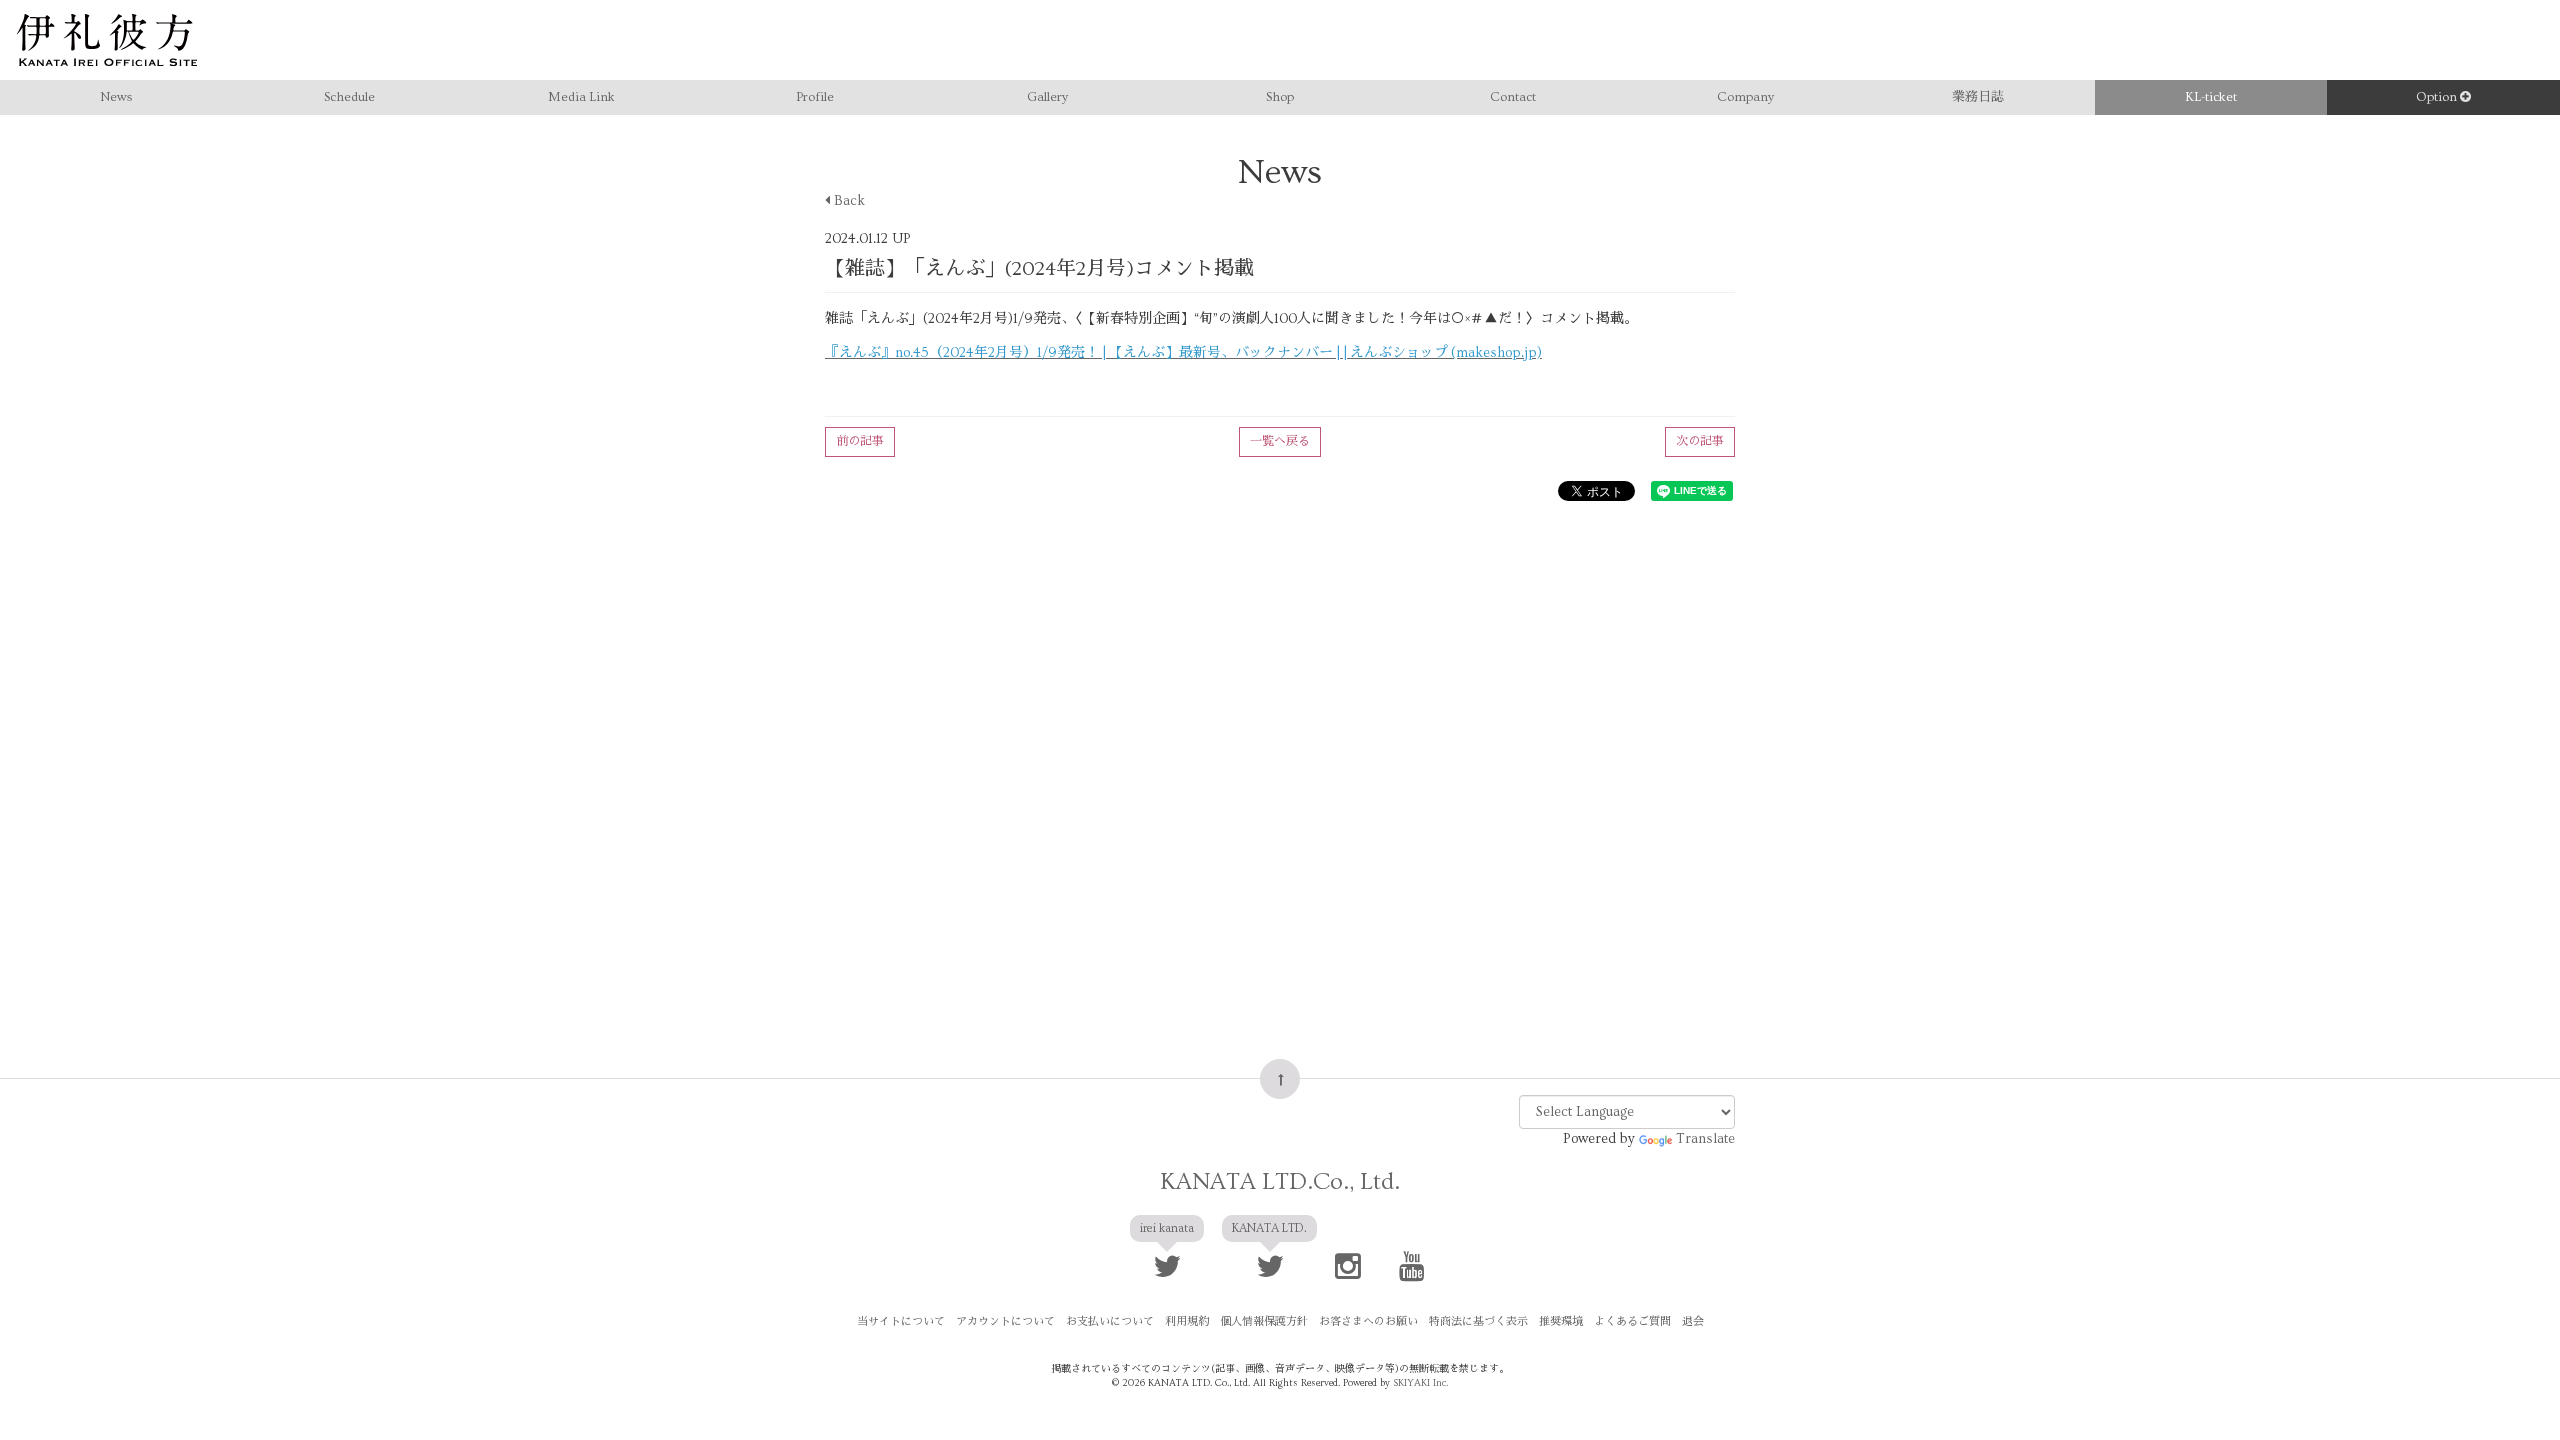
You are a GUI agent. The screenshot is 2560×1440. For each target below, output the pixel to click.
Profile (815, 97)
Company (1745, 97)
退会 (1693, 1321)
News (116, 97)
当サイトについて (901, 1321)
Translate (1705, 1139)
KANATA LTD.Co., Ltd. (1280, 1181)
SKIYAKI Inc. (1420, 1383)
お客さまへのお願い (1368, 1321)
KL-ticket (2211, 97)
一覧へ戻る (1280, 441)
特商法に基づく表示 (1478, 1321)
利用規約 (1187, 1321)
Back (847, 201)
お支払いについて (1110, 1321)
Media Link (581, 97)
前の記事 (860, 441)
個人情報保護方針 (1264, 1321)
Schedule (349, 97)
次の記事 (1700, 441)
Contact (1513, 97)
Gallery (1047, 97)
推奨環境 (1561, 1321)
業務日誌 (1978, 97)
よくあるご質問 (1632, 1321)
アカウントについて (1005, 1321)
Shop (1280, 97)
